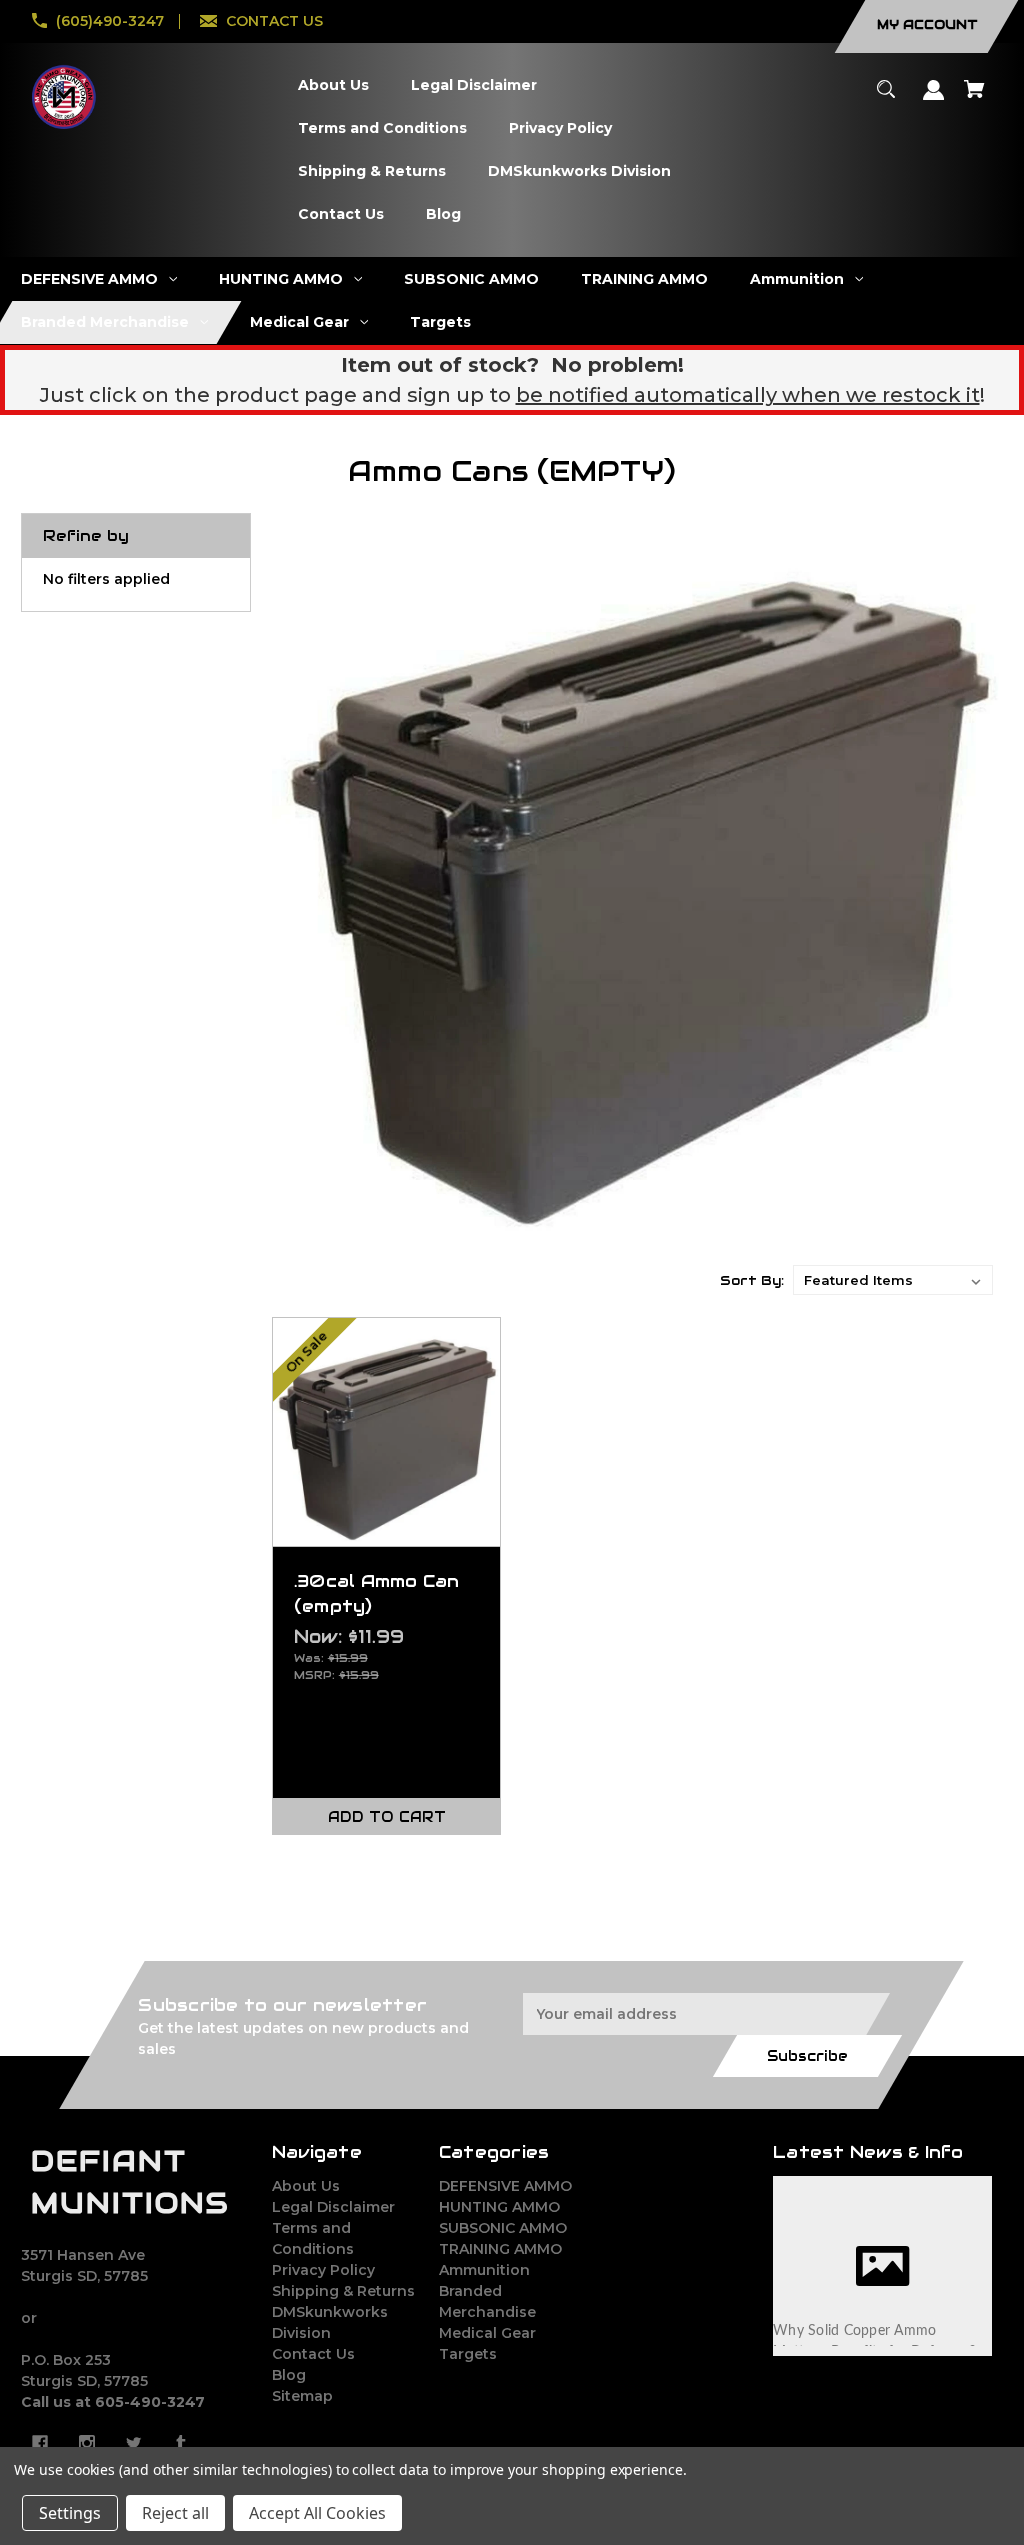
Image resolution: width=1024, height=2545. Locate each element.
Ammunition (484, 2270)
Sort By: (752, 1280)
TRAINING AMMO (500, 2249)
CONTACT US (274, 21)
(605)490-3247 (110, 21)
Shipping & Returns (343, 2291)
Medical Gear (487, 2333)
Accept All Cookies (317, 2513)
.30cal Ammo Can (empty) (377, 1593)
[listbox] (893, 1280)
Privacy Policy (323, 2270)
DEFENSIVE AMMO (505, 2186)
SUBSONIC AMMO (503, 2228)
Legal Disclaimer (333, 2207)
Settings (70, 2513)
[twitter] (134, 2443)
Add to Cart (387, 1817)
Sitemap (302, 2396)
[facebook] (40, 2443)
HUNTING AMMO (499, 2207)
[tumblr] (181, 2443)
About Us (306, 2186)
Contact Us (313, 2354)
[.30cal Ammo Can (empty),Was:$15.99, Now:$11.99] (387, 1432)
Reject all (175, 2513)
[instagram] (87, 2443)
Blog (289, 2375)
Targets (468, 2354)
